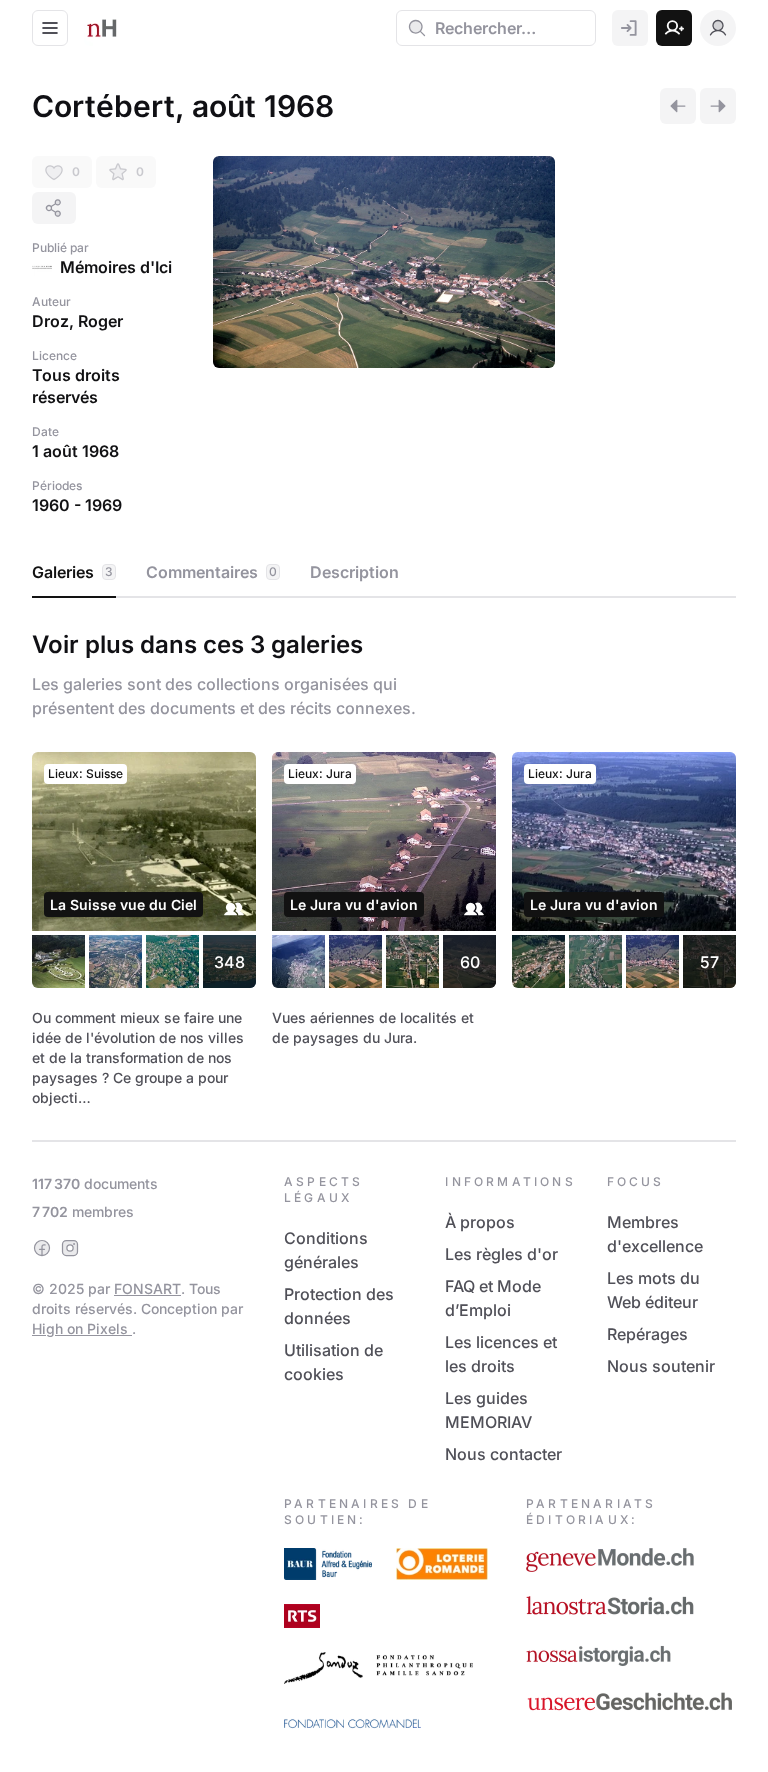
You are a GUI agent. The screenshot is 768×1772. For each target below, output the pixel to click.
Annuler (542, 1027)
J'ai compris (199, 981)
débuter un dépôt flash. (444, 858)
